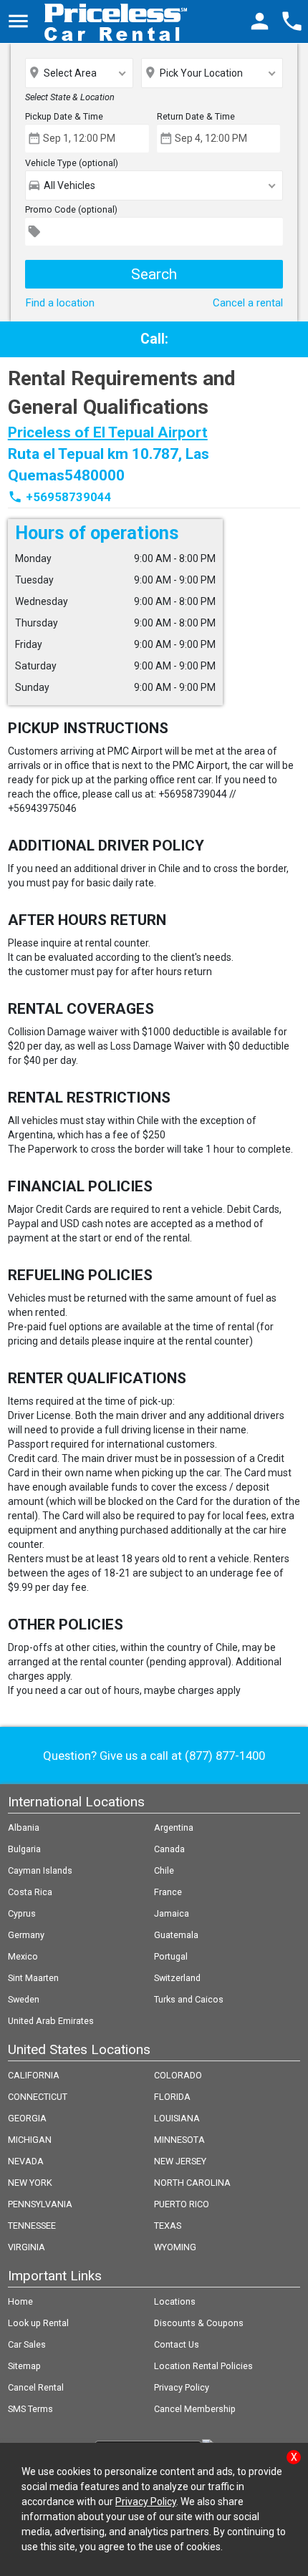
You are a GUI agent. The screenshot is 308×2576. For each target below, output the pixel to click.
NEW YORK (30, 2183)
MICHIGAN (30, 2140)
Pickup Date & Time (64, 116)
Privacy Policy (182, 2387)
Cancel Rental (36, 2387)
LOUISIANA (177, 2118)
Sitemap (24, 2366)
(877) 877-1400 (225, 1756)
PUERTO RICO (182, 2204)
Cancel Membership (195, 2409)
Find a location (60, 303)
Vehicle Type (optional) (72, 163)
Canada (169, 1849)
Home (20, 2301)
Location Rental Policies (203, 2366)
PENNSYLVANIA (40, 2204)
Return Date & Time (196, 116)
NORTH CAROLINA (192, 2183)
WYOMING (175, 2247)
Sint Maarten (33, 1978)
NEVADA (26, 2161)
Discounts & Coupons (199, 2323)
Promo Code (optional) (71, 209)
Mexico (23, 1956)
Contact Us (177, 2344)
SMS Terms (30, 2409)
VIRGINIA (27, 2247)
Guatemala (176, 1935)
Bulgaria (24, 1849)
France (168, 1892)
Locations (175, 2301)
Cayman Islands (40, 1870)
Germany (26, 1935)
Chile (164, 1870)
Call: (154, 339)
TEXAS (168, 2226)
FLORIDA (172, 2097)
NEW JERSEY (180, 2161)
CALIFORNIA (34, 2075)
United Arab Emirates (51, 2021)
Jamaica (172, 1913)
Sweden (24, 1999)
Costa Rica (30, 1892)
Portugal (171, 1956)
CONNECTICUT (38, 2097)
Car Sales (27, 2344)
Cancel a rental (248, 303)
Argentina (174, 1827)
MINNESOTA (179, 2140)
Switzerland (177, 1978)
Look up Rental (38, 2323)
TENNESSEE (32, 2226)
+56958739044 (69, 497)
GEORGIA (27, 2118)
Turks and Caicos (189, 1999)
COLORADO (178, 2075)
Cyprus (22, 1913)
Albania (24, 1827)
